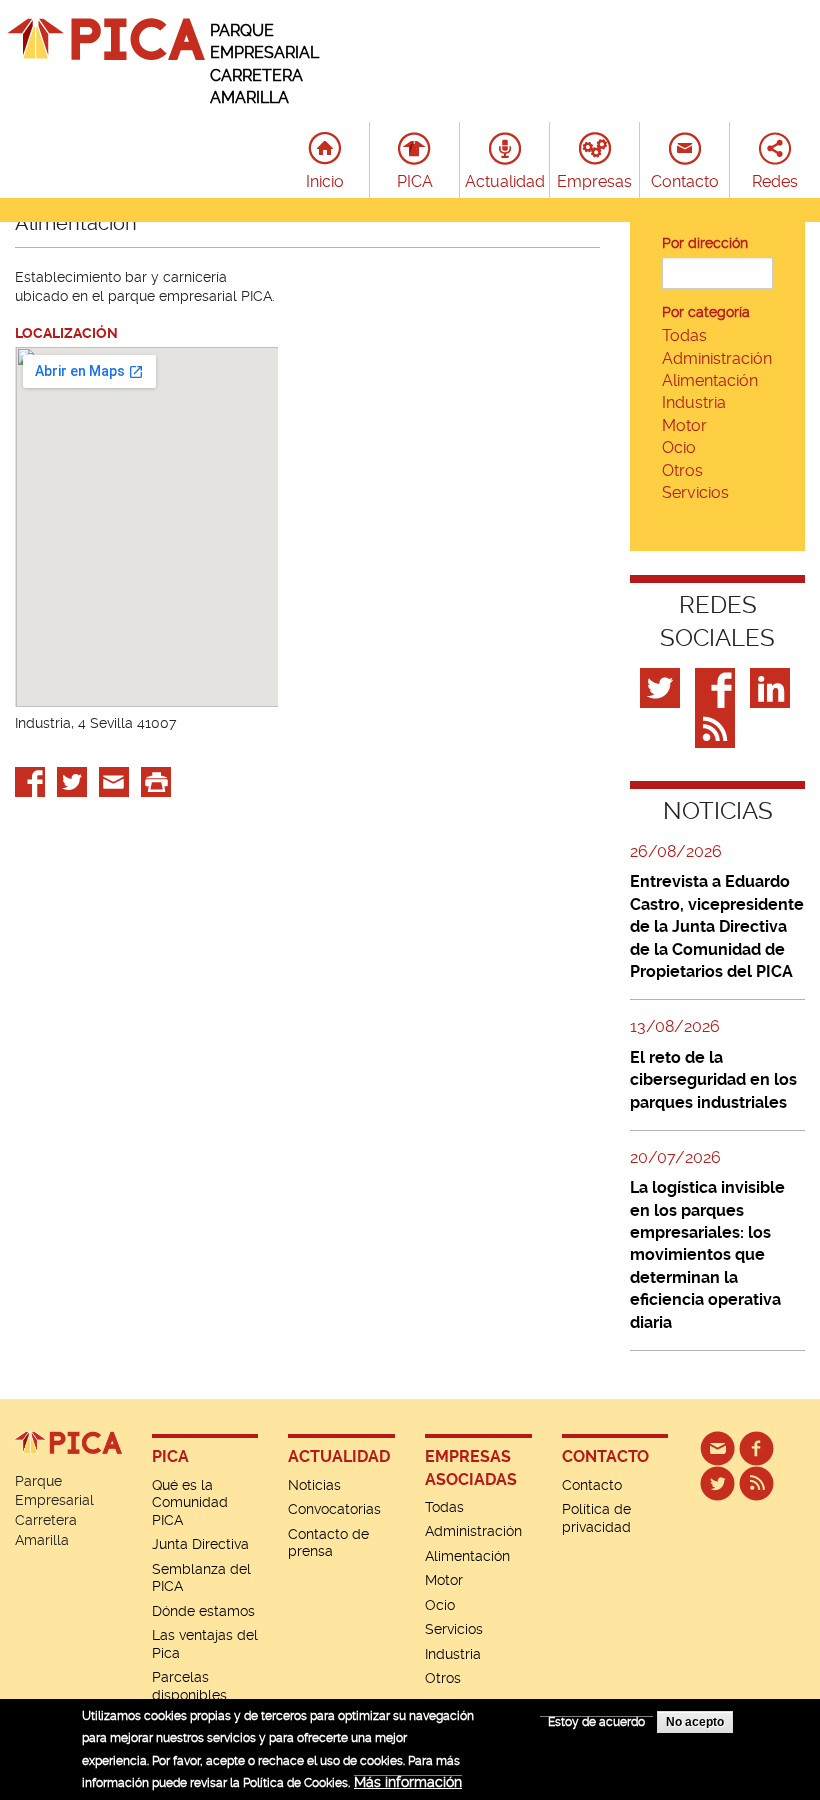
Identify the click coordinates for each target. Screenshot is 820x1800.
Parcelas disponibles (189, 1686)
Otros (682, 470)
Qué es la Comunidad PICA (190, 1502)
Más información (408, 1782)
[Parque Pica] (717, 1482)
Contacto (685, 181)
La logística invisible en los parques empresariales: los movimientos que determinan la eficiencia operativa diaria (707, 1254)
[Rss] (717, 727)
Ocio (679, 447)
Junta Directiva (200, 1544)
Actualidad (505, 181)
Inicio (325, 181)
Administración (717, 358)
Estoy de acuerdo (596, 1722)
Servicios (695, 492)
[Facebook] (717, 687)
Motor (684, 425)
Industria (694, 402)
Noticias (314, 1485)
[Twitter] (662, 687)
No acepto (695, 1722)
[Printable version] (156, 780)
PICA (415, 181)
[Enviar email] (717, 1447)
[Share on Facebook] (30, 780)
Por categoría (706, 312)
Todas (684, 335)
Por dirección (705, 243)
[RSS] (756, 1482)
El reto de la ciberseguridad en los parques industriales (713, 1080)
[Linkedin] (772, 687)
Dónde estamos (203, 1611)
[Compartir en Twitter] (72, 780)
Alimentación (710, 380)
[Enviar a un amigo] (114, 780)
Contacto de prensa (328, 1543)
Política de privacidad (596, 1518)
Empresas (594, 181)
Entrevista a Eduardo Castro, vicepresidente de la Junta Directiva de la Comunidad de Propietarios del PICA (717, 926)
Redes (775, 181)
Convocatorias (334, 1509)
